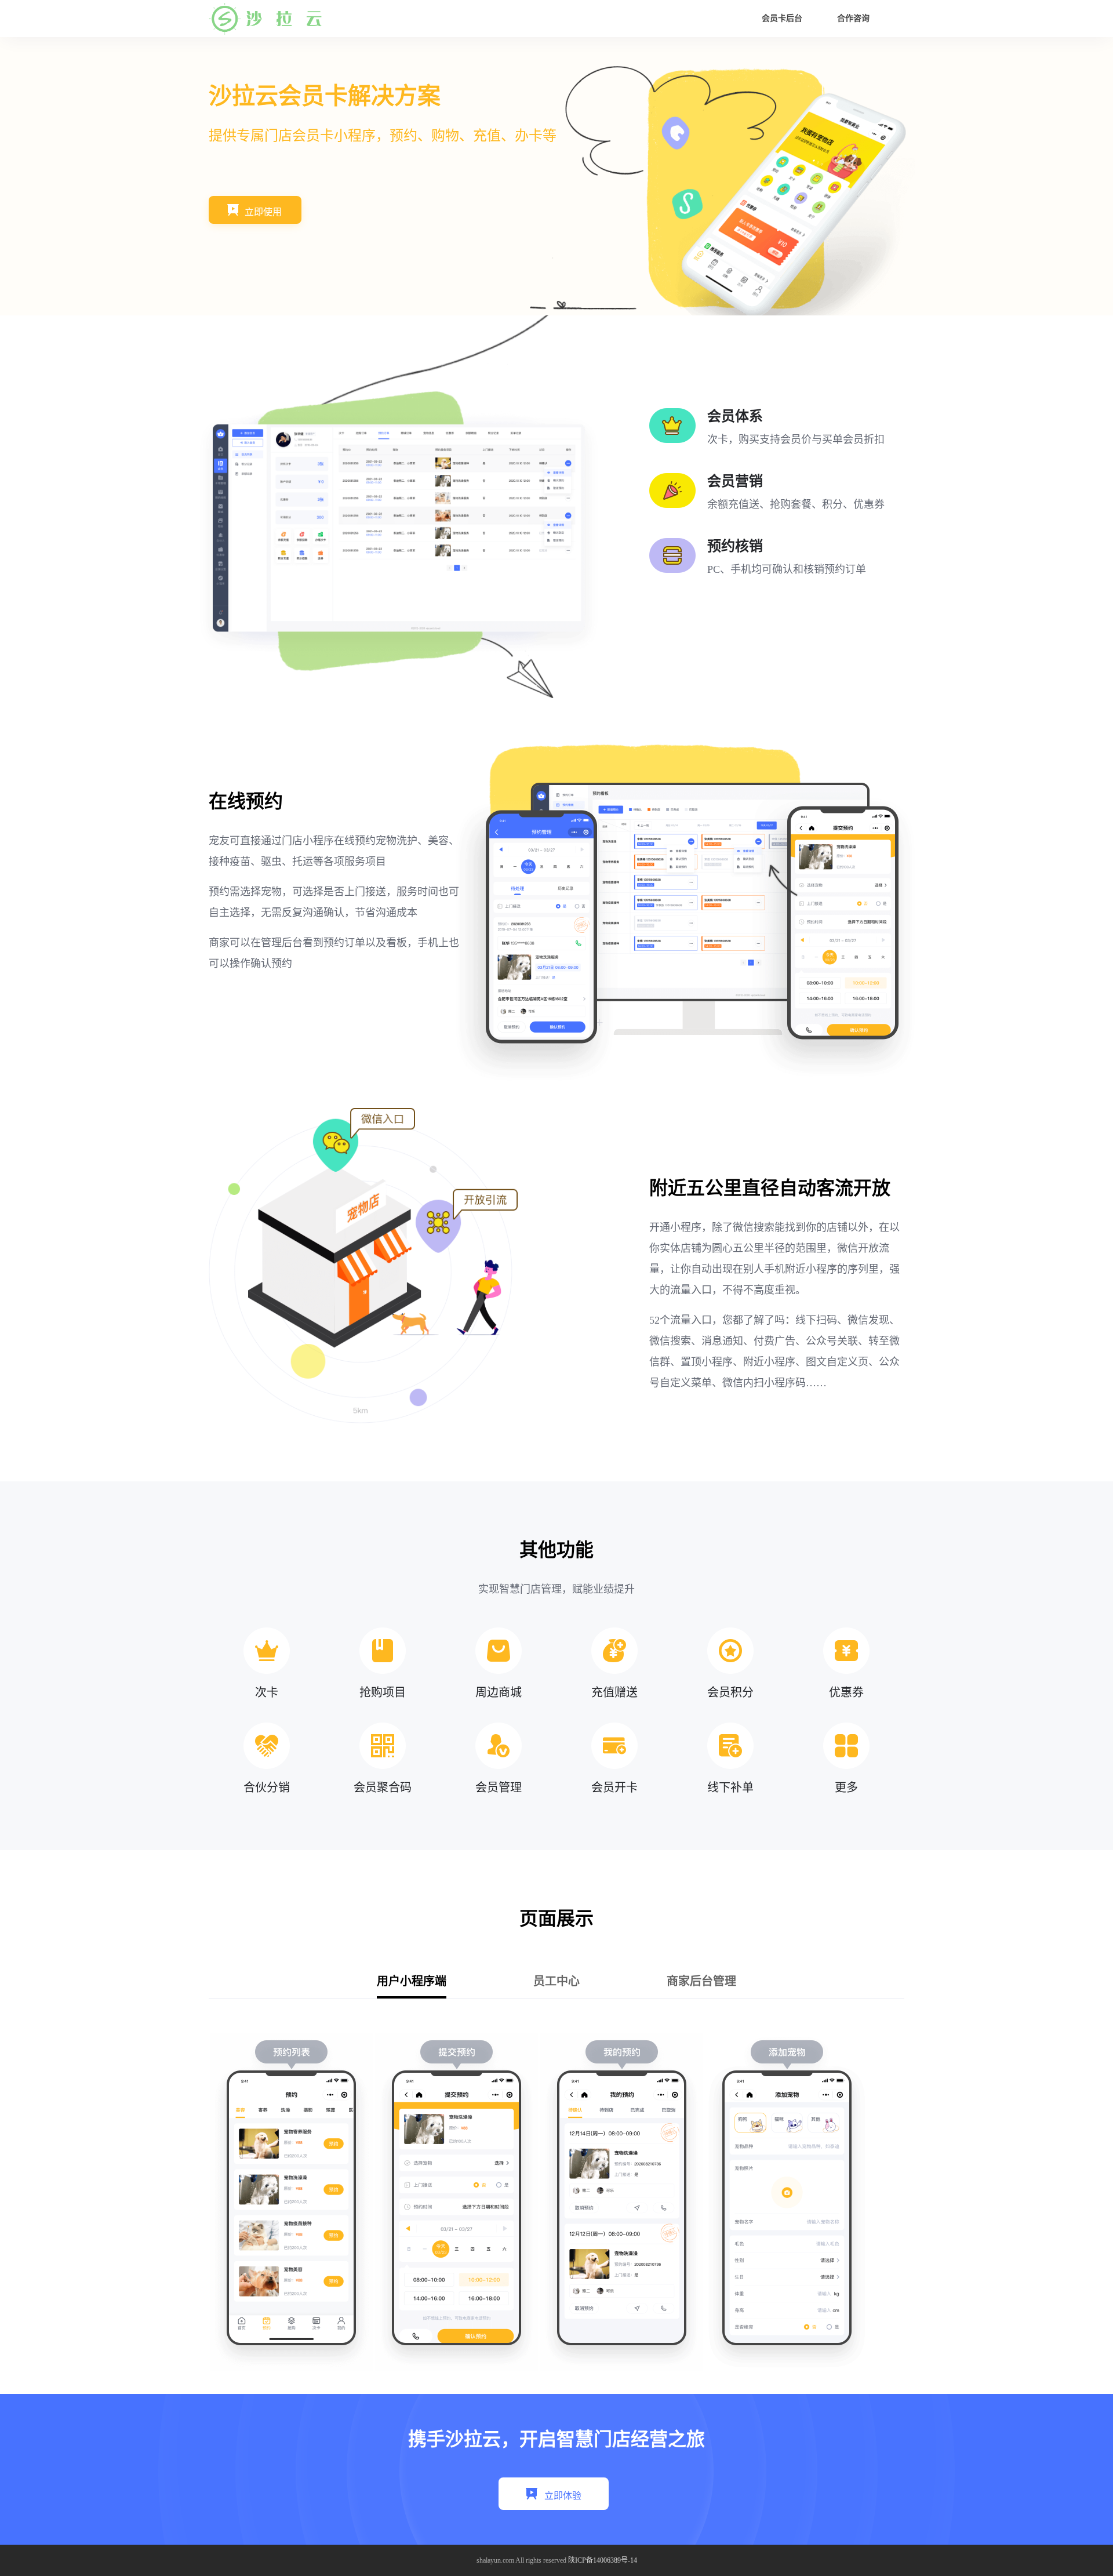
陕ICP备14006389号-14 (603, 2560)
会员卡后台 (782, 18)
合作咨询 (853, 18)
